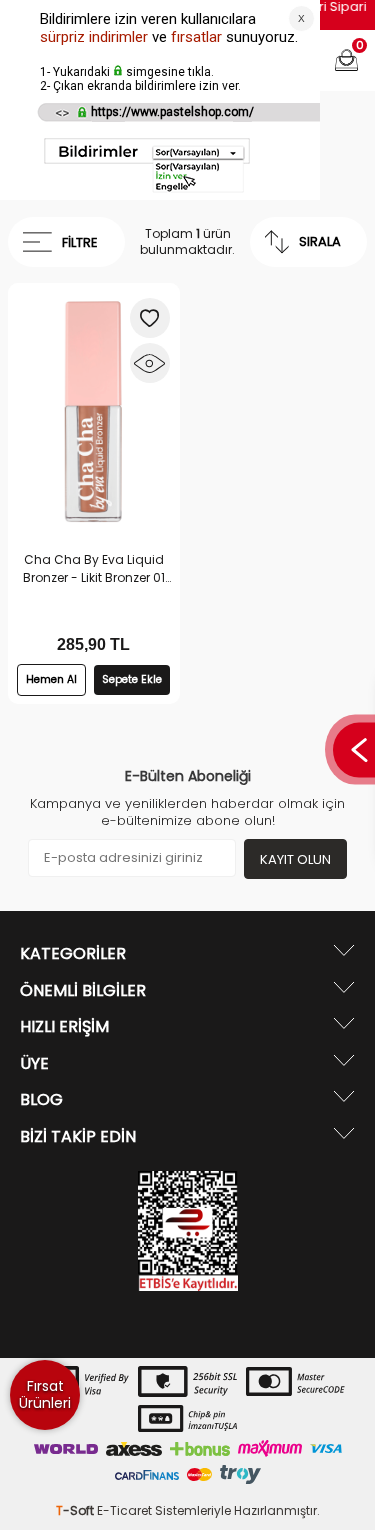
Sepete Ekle (132, 679)
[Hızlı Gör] (150, 363)
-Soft (76, 1510)
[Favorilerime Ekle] (150, 318)
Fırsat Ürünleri (45, 1394)
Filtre (80, 242)
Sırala (320, 241)
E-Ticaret (124, 1510)
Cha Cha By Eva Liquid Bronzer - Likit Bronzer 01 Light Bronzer (94, 569)
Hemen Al (51, 679)
